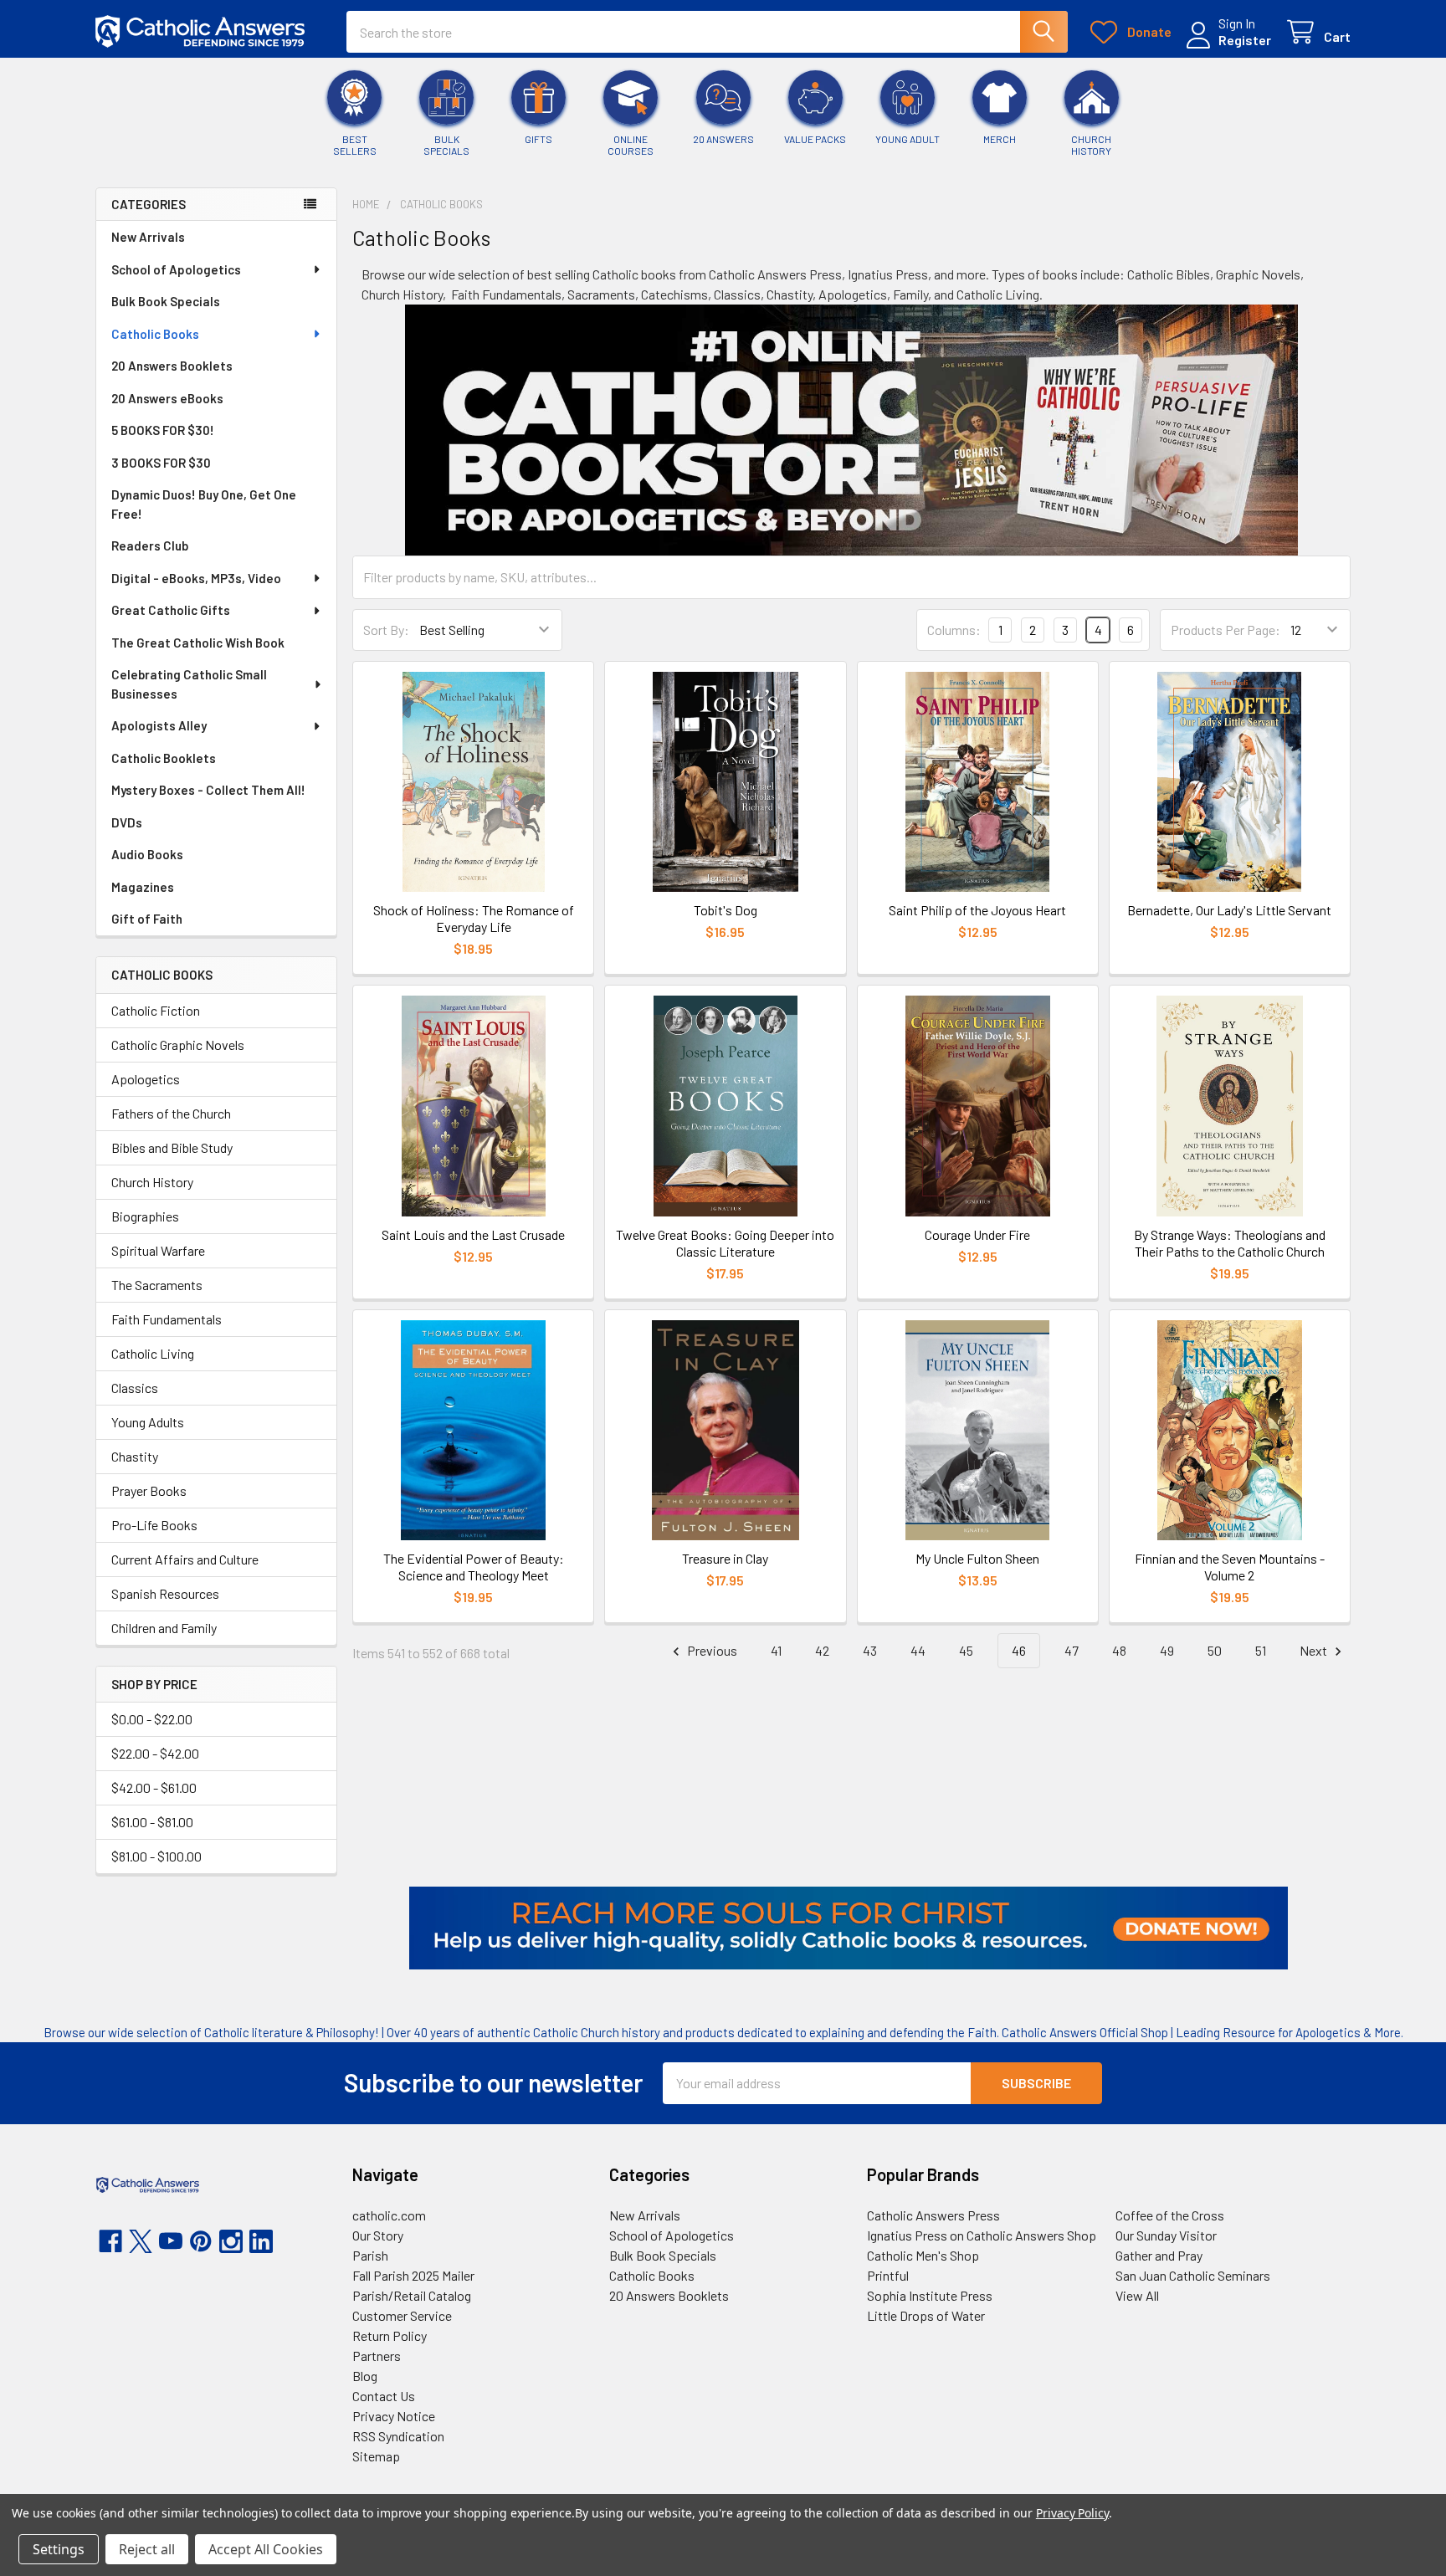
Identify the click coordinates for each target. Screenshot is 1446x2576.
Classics (135, 1388)
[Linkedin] (261, 2241)
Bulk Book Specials (166, 301)
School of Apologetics (176, 269)
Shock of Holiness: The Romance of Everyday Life (474, 918)
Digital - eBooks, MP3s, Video (196, 578)
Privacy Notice (394, 2416)
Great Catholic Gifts (171, 610)
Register (1245, 40)
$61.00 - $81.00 (152, 1822)
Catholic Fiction (156, 1010)
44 (918, 1650)
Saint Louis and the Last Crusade (473, 1234)
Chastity (135, 1456)
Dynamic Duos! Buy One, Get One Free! (204, 504)
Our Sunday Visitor (1166, 2235)
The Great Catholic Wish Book (198, 643)
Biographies (145, 1216)
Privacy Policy (1072, 2513)
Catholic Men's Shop (923, 2255)
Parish (370, 2255)
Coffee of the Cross (1170, 2215)
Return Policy (390, 2335)
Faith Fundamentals (167, 1319)
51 (1261, 1650)
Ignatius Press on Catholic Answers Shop (982, 2235)
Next (1315, 1650)
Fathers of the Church (171, 1113)
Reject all (147, 2549)
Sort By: (386, 630)
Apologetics (146, 1079)
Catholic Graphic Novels (178, 1045)
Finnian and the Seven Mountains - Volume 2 (1230, 1567)
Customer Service (402, 2315)
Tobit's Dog (726, 910)
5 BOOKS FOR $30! (163, 430)
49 (1167, 1650)
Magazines (143, 887)
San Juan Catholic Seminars (1193, 2275)
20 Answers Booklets (172, 366)
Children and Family (164, 1628)
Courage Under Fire (977, 1234)
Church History (152, 1182)
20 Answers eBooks (167, 398)
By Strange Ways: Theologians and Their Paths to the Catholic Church (1230, 1243)
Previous (711, 1650)
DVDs (127, 822)
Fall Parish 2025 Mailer (413, 2275)
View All (1137, 2295)
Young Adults (148, 1422)
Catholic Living (153, 1353)
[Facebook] (110, 2241)
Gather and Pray (1159, 2255)
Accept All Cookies (266, 2549)
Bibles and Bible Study (172, 1147)
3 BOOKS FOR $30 (161, 463)
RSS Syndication (398, 2436)
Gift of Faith (147, 919)
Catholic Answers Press (933, 2215)
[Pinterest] (201, 2241)
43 (870, 1650)
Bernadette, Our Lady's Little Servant (1229, 910)
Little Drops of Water (926, 2315)
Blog (365, 2376)
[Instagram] (231, 2241)
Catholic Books (155, 334)
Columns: (954, 630)
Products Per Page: (1226, 630)
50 (1215, 1650)
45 (966, 1650)
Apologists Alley (159, 725)
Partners (377, 2356)
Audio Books (147, 854)
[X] (141, 2241)
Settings (59, 2549)
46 (1019, 1650)
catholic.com (389, 2215)
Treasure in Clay (725, 1558)
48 (1119, 1650)
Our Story (378, 2235)
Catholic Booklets (164, 758)
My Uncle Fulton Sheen (977, 1558)
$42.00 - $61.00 (154, 1787)
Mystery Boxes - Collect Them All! (208, 790)
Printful (888, 2275)
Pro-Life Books (154, 1525)
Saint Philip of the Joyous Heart (977, 910)
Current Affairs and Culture (185, 1559)
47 (1072, 1650)
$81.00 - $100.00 (156, 1856)
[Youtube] (171, 2241)
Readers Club (150, 545)
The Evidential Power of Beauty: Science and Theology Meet (474, 1567)
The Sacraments (157, 1285)
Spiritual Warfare (158, 1250)
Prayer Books (149, 1490)
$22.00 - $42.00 (155, 1753)
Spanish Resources (165, 1593)
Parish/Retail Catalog (412, 2295)
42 (822, 1650)
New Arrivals (148, 237)
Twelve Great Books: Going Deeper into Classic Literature (725, 1243)
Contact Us (384, 2396)
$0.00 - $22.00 (152, 1719)
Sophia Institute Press (930, 2295)
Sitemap (376, 2456)
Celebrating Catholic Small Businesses (189, 684)
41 (776, 1650)
